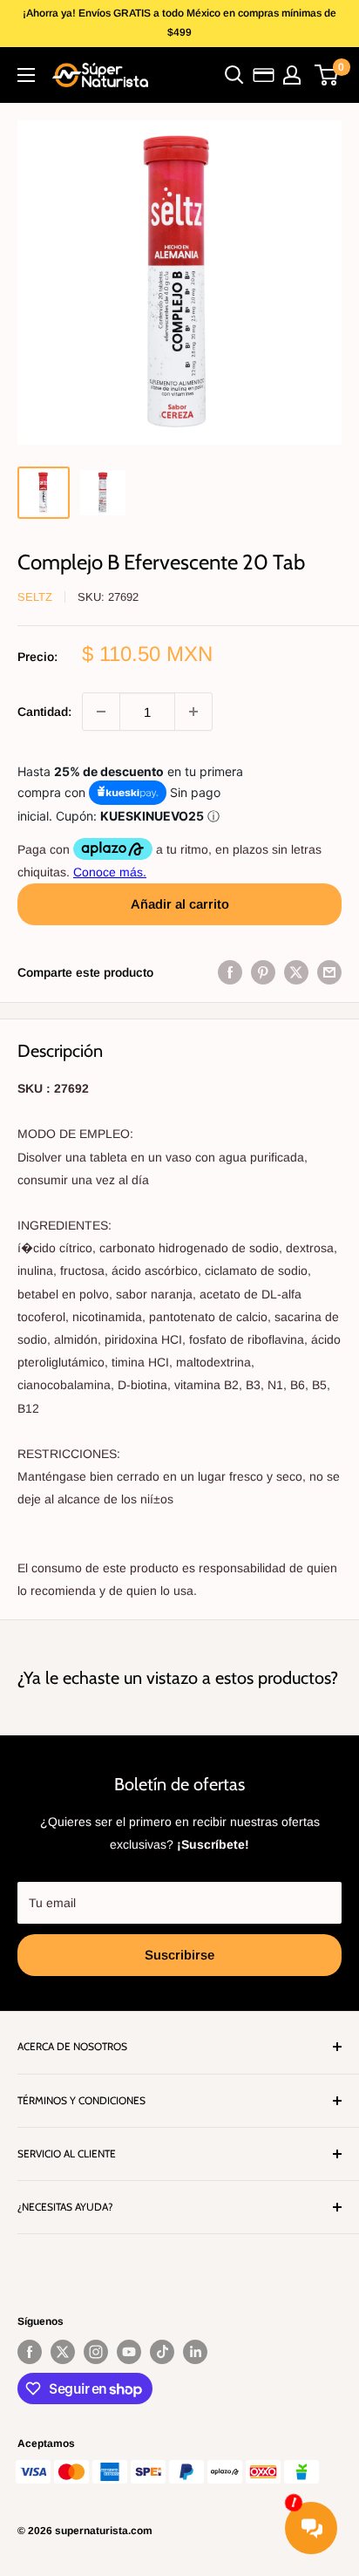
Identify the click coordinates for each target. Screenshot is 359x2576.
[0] (327, 75)
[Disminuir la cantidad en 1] (101, 712)
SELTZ (35, 597)
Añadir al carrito (180, 904)
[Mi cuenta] (292, 75)
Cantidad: (44, 712)
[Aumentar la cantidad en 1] (193, 712)
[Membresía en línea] (264, 75)
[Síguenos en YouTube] (129, 2352)
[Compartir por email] (329, 972)
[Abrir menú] (26, 75)
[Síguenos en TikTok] (162, 2352)
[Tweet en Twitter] (296, 972)
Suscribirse (179, 1955)
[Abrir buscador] (234, 75)
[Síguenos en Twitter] (63, 2352)
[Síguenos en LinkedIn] (195, 2352)
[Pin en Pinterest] (263, 972)
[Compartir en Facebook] (230, 972)
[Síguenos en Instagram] (96, 2352)
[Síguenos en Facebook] (30, 2352)
